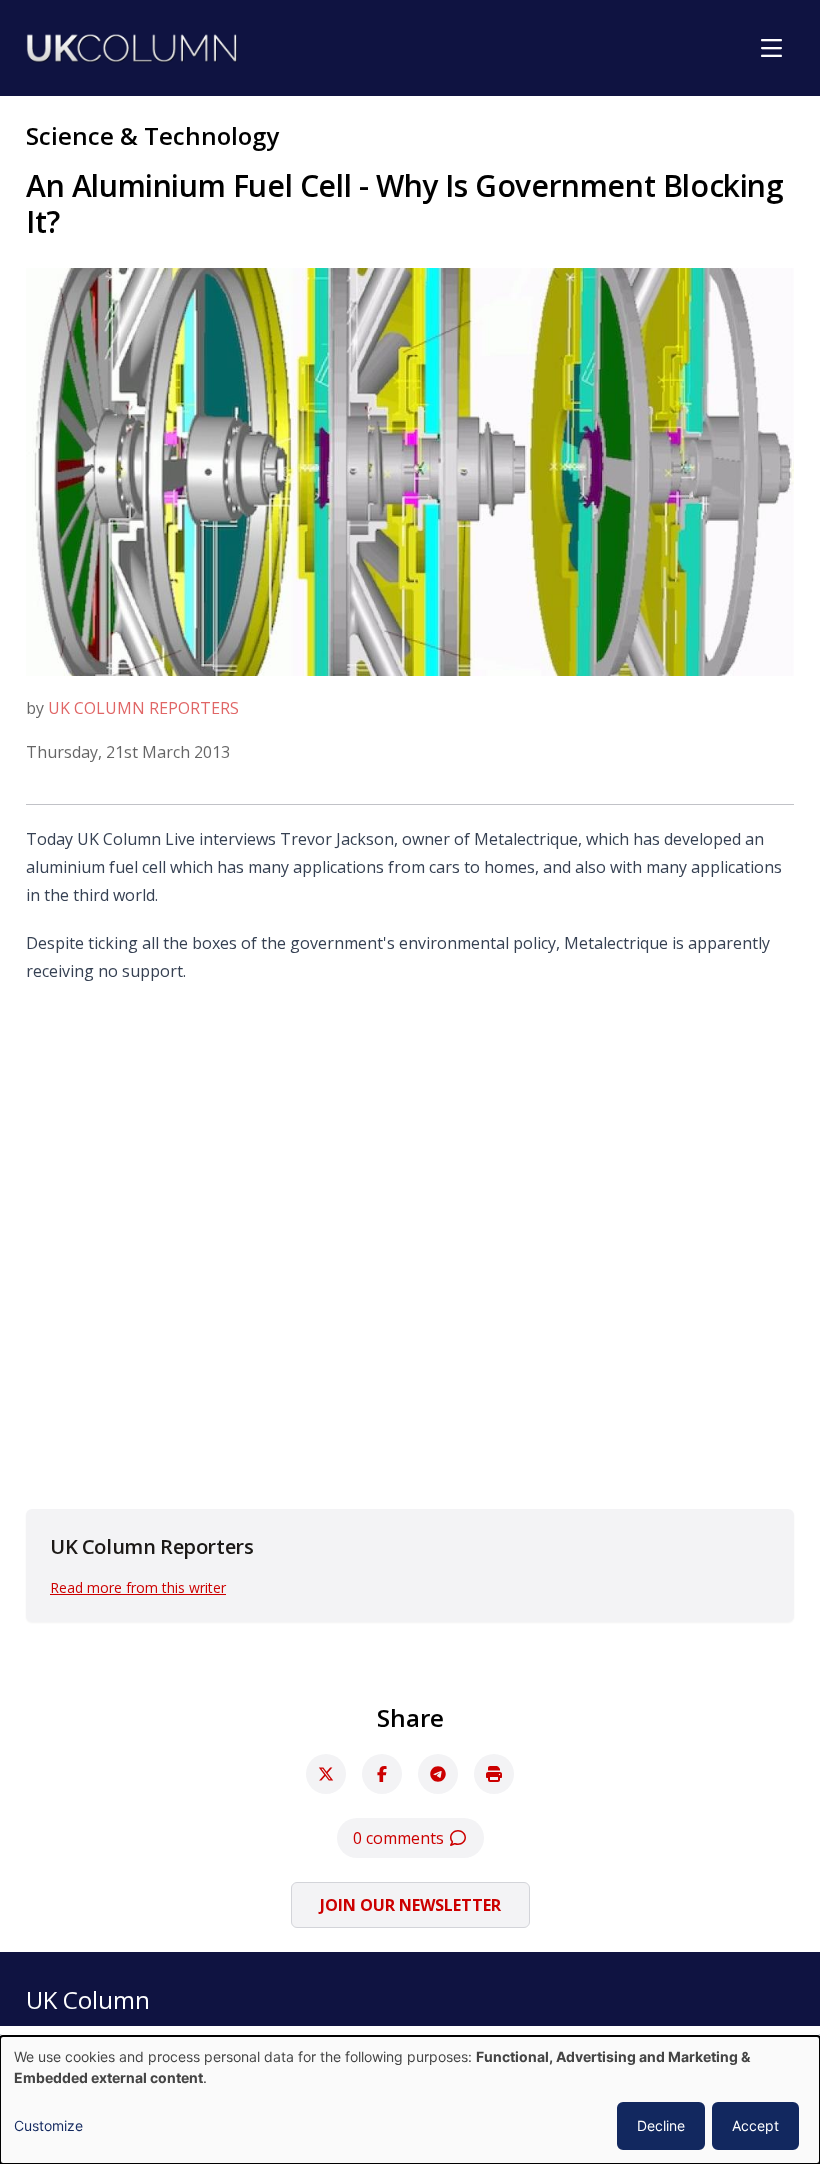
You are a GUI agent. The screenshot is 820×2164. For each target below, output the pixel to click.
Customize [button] (48, 2125)
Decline (661, 2125)
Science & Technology (152, 135)
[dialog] (410, 2100)
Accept (755, 2125)
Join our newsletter (410, 1905)
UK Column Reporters (143, 708)
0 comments (400, 1838)
